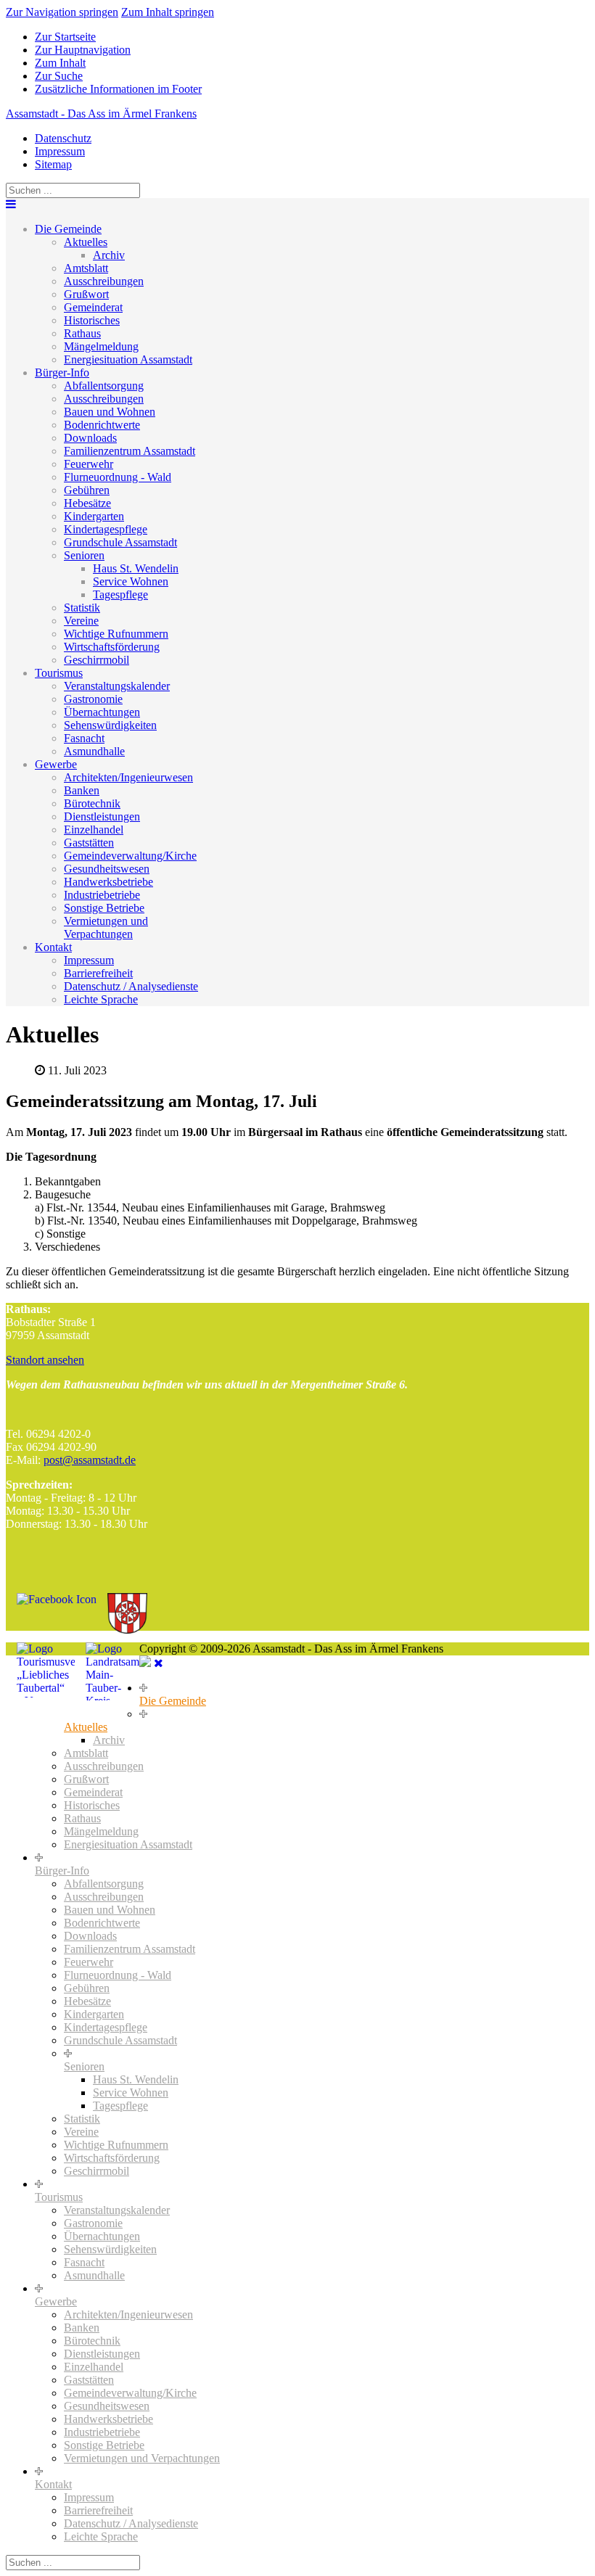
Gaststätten (89, 843)
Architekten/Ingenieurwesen (128, 777)
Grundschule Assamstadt (120, 542)
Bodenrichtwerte (102, 425)
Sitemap (53, 164)
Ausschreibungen (104, 281)
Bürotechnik (92, 803)
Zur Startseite (65, 37)
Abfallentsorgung (104, 386)
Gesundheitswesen (107, 869)
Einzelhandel (94, 830)
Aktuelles (86, 242)
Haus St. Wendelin (136, 568)
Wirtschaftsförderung (112, 647)
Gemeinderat (93, 307)
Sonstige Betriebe (104, 908)
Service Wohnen (131, 581)
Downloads (90, 438)
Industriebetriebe (102, 895)
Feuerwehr (89, 464)
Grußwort (86, 294)
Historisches (92, 320)
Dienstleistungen (102, 816)
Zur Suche (59, 76)
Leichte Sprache (101, 999)
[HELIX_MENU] (11, 204)
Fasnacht (84, 738)
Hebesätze (87, 503)
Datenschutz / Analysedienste (131, 986)
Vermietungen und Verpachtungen (106, 927)
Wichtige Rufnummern (116, 634)
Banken (82, 790)
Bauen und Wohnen (110, 412)
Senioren (84, 555)
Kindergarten (94, 516)
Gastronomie (93, 699)
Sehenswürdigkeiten (110, 725)
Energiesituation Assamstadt (128, 359)
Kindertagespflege (106, 529)
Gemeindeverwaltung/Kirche (130, 856)
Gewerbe (56, 764)
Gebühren (87, 490)
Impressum (60, 151)
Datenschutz (63, 138)
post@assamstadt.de (90, 1460)
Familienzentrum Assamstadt (130, 451)
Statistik (82, 608)
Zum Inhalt (60, 63)
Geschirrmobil (97, 660)
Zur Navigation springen (62, 12)
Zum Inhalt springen (168, 12)
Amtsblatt (86, 268)
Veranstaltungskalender (117, 686)
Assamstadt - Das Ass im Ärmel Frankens (101, 114)
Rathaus (82, 333)
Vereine (81, 621)
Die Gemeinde (68, 229)
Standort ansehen (45, 1360)
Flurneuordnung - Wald (118, 477)
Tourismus (59, 673)
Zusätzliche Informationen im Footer (118, 89)
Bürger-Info (62, 373)
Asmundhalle (94, 751)
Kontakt (53, 947)
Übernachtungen (102, 712)
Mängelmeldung (101, 346)
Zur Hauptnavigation (83, 50)
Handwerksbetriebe (108, 882)
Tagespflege (120, 594)
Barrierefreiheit (98, 973)
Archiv (109, 255)
